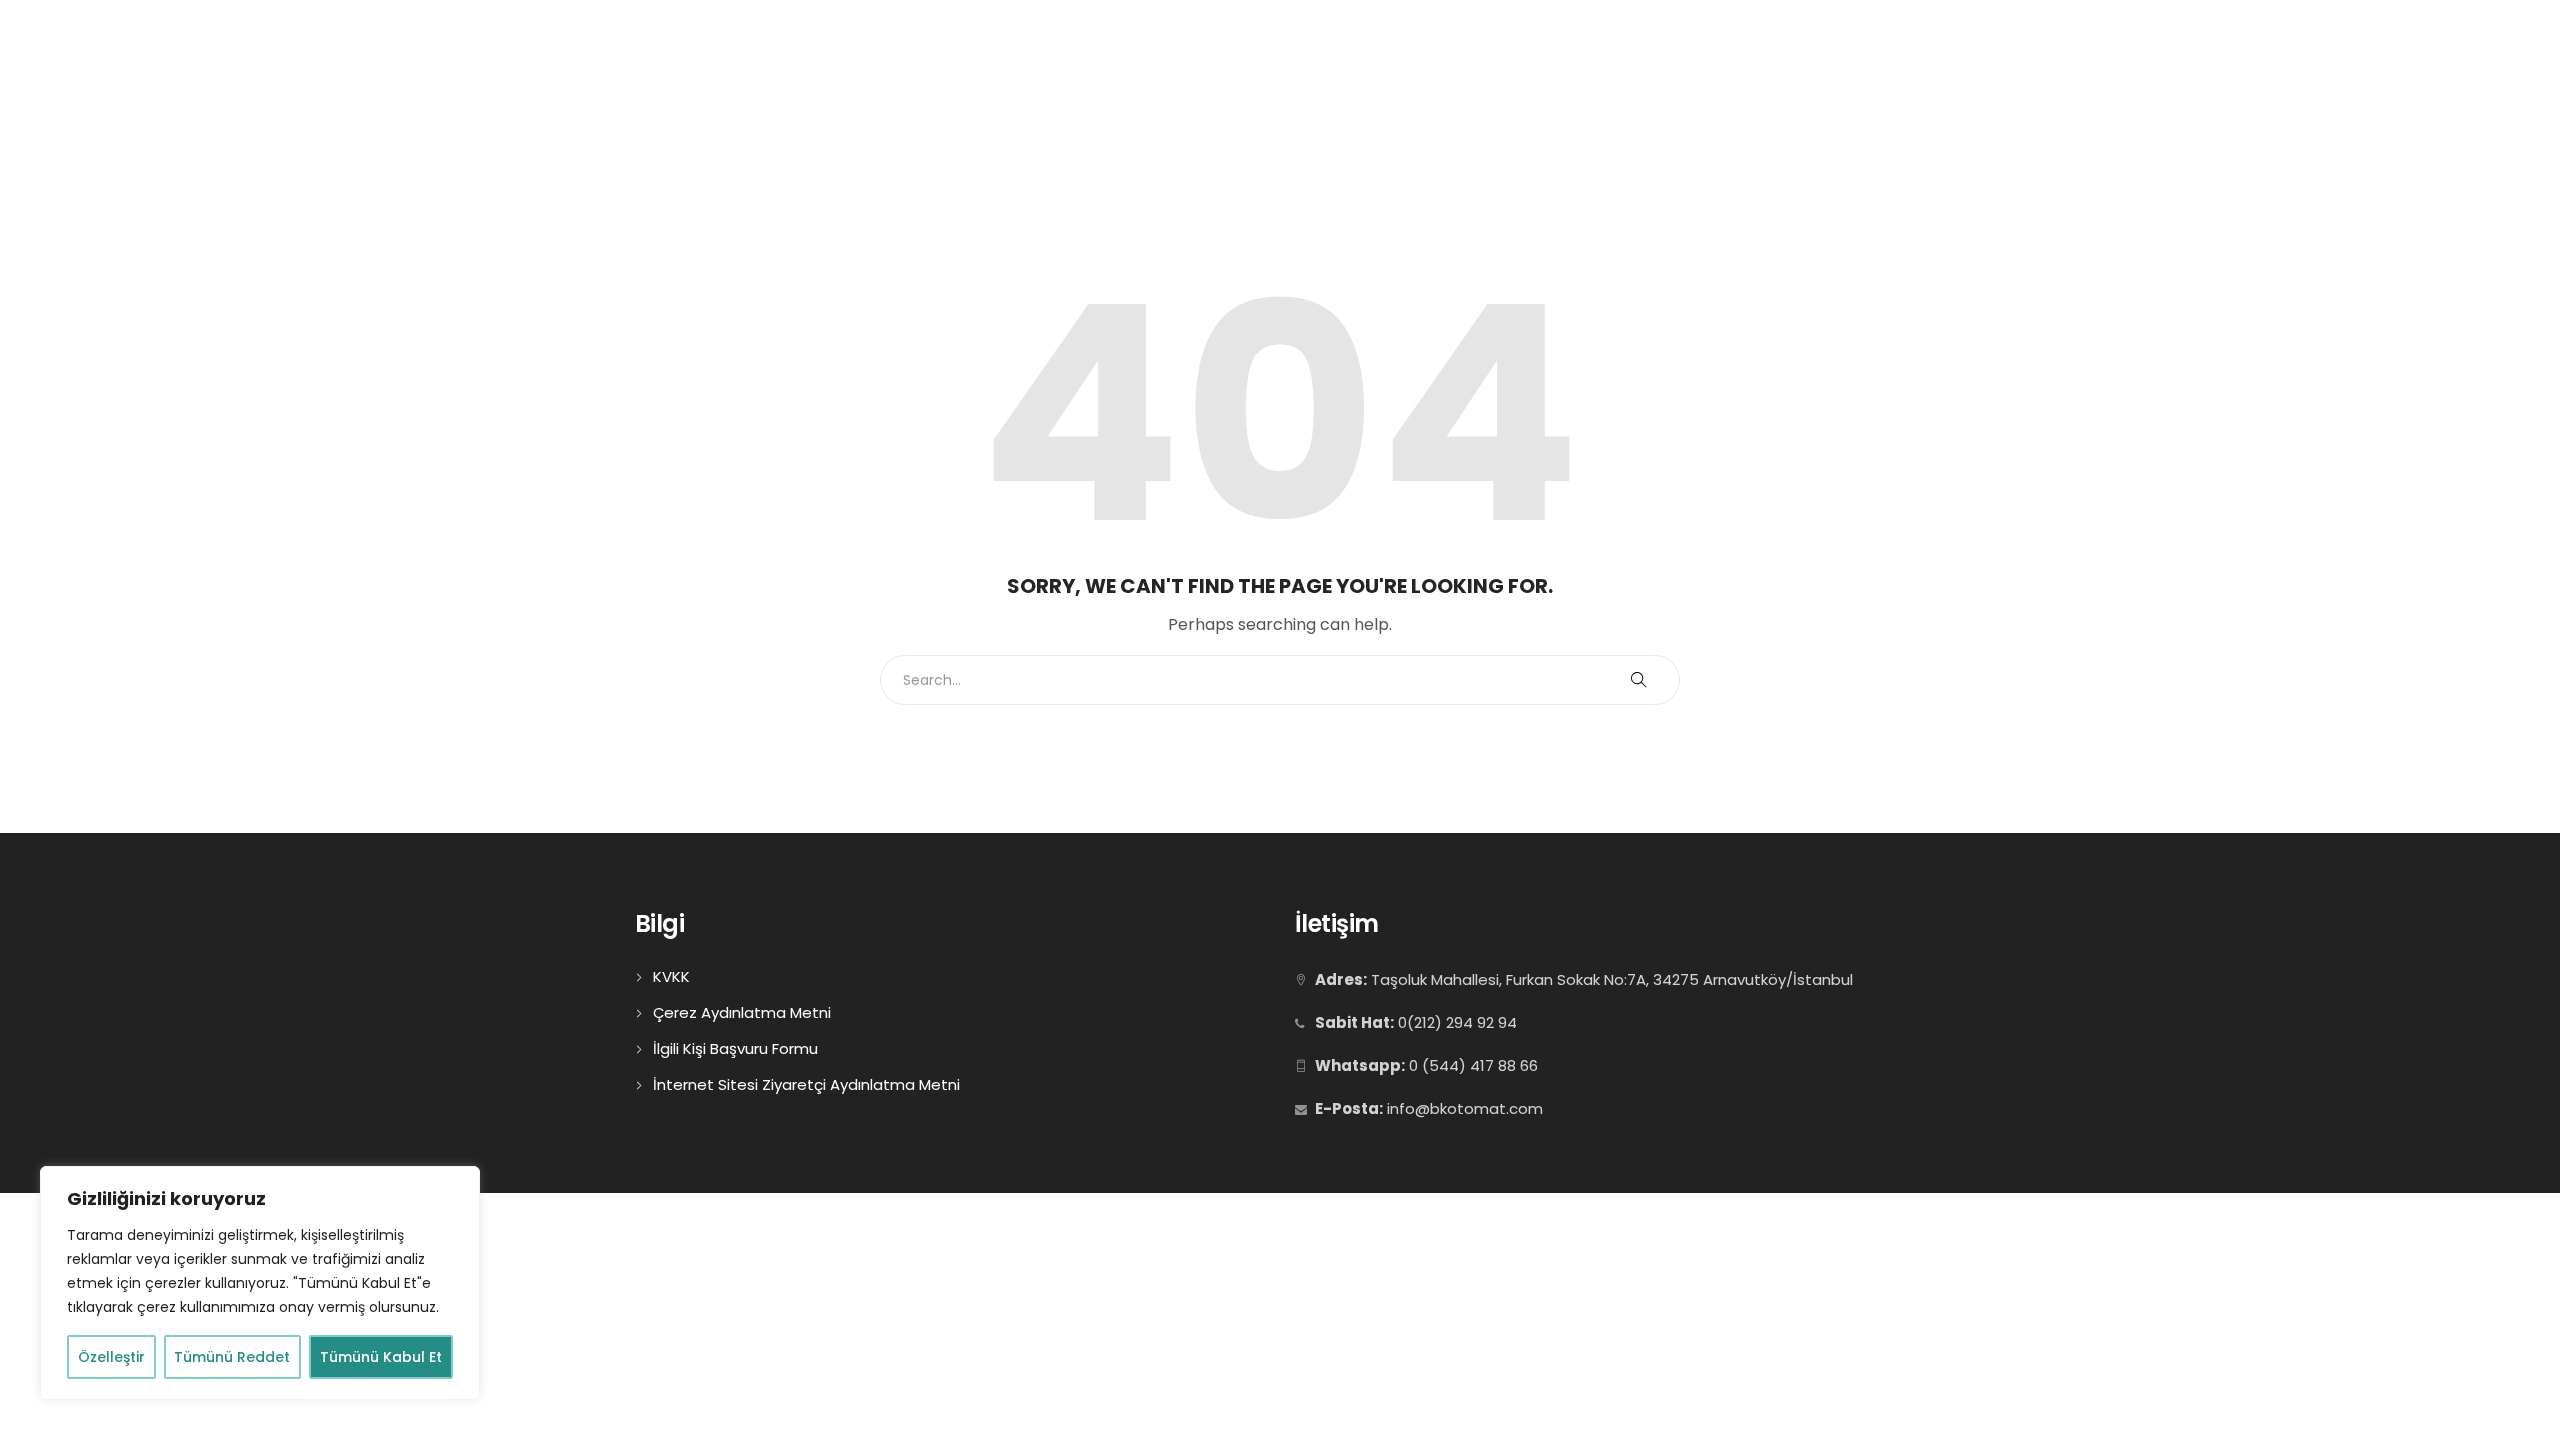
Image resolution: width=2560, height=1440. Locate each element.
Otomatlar (1867, 97)
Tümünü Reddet (232, 1357)
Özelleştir (111, 1357)
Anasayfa (1595, 97)
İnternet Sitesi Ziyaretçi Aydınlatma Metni (806, 1084)
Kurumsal (1722, 97)
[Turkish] (2334, 28)
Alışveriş (2218, 97)
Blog (2341, 97)
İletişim (2440, 97)
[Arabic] (2276, 28)
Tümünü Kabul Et (381, 1357)
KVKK (671, 976)
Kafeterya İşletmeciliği (2054, 97)
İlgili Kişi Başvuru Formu (735, 1048)
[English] (2300, 28)
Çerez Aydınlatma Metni (742, 1012)
